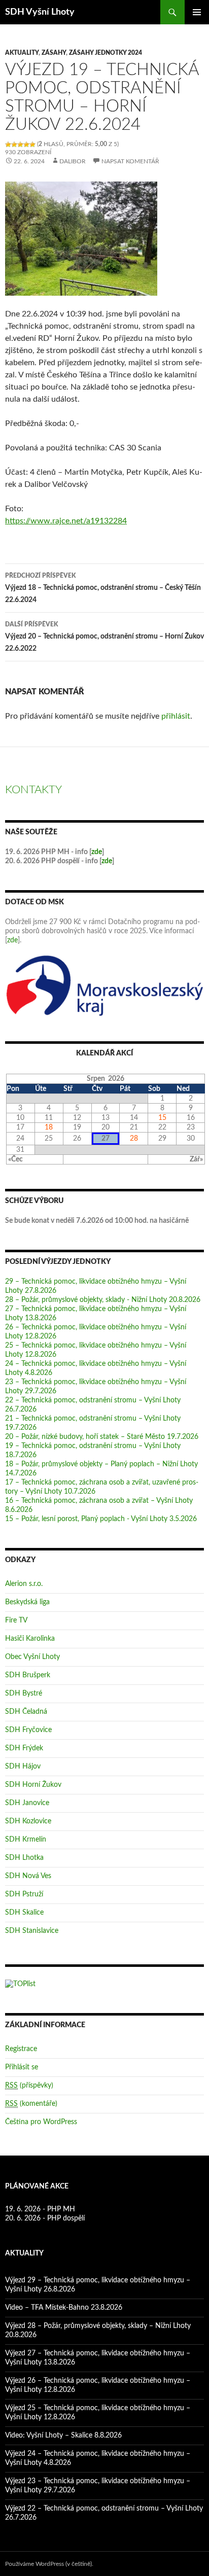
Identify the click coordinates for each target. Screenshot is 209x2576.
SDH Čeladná (26, 1712)
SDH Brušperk (28, 1675)
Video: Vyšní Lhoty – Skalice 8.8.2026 (63, 2436)
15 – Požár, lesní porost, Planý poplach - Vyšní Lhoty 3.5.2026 (101, 1519)
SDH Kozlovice (28, 1821)
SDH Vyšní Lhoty (40, 12)
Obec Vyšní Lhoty (32, 1657)
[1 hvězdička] (8, 145)
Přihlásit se (22, 2067)
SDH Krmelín (26, 1840)
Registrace (21, 2049)
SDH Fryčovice (28, 1730)
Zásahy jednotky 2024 (106, 53)
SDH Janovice (27, 1803)
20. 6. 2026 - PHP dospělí (45, 2218)
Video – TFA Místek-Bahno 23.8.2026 (64, 2308)
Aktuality (22, 53)
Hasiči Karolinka (30, 1639)
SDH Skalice (24, 1913)
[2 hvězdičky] (14, 145)
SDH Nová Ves (28, 1876)
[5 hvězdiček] (32, 145)
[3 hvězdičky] (20, 145)
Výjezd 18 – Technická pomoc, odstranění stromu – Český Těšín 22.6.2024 (103, 588)
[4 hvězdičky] (26, 145)
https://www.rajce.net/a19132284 (66, 521)
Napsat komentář (130, 161)
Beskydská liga (27, 1602)
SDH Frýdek (24, 1748)
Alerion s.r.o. (24, 1584)
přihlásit (176, 716)
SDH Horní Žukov (33, 1785)
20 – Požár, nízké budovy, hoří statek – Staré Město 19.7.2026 (102, 1437)
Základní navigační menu (197, 12)
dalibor (73, 161)
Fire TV (16, 1620)
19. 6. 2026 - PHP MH (40, 2209)
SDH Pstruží (24, 1894)
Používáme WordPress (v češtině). (49, 2564)
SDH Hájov (23, 1767)
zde (97, 852)
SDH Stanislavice (32, 1931)
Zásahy (54, 53)
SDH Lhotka (24, 1858)
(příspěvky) (29, 2086)
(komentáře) (31, 2104)
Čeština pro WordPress (41, 2122)
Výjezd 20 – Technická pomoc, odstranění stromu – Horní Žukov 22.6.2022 (104, 637)
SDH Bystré (24, 1693)
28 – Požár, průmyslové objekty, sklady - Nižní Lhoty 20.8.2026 (103, 1300)
